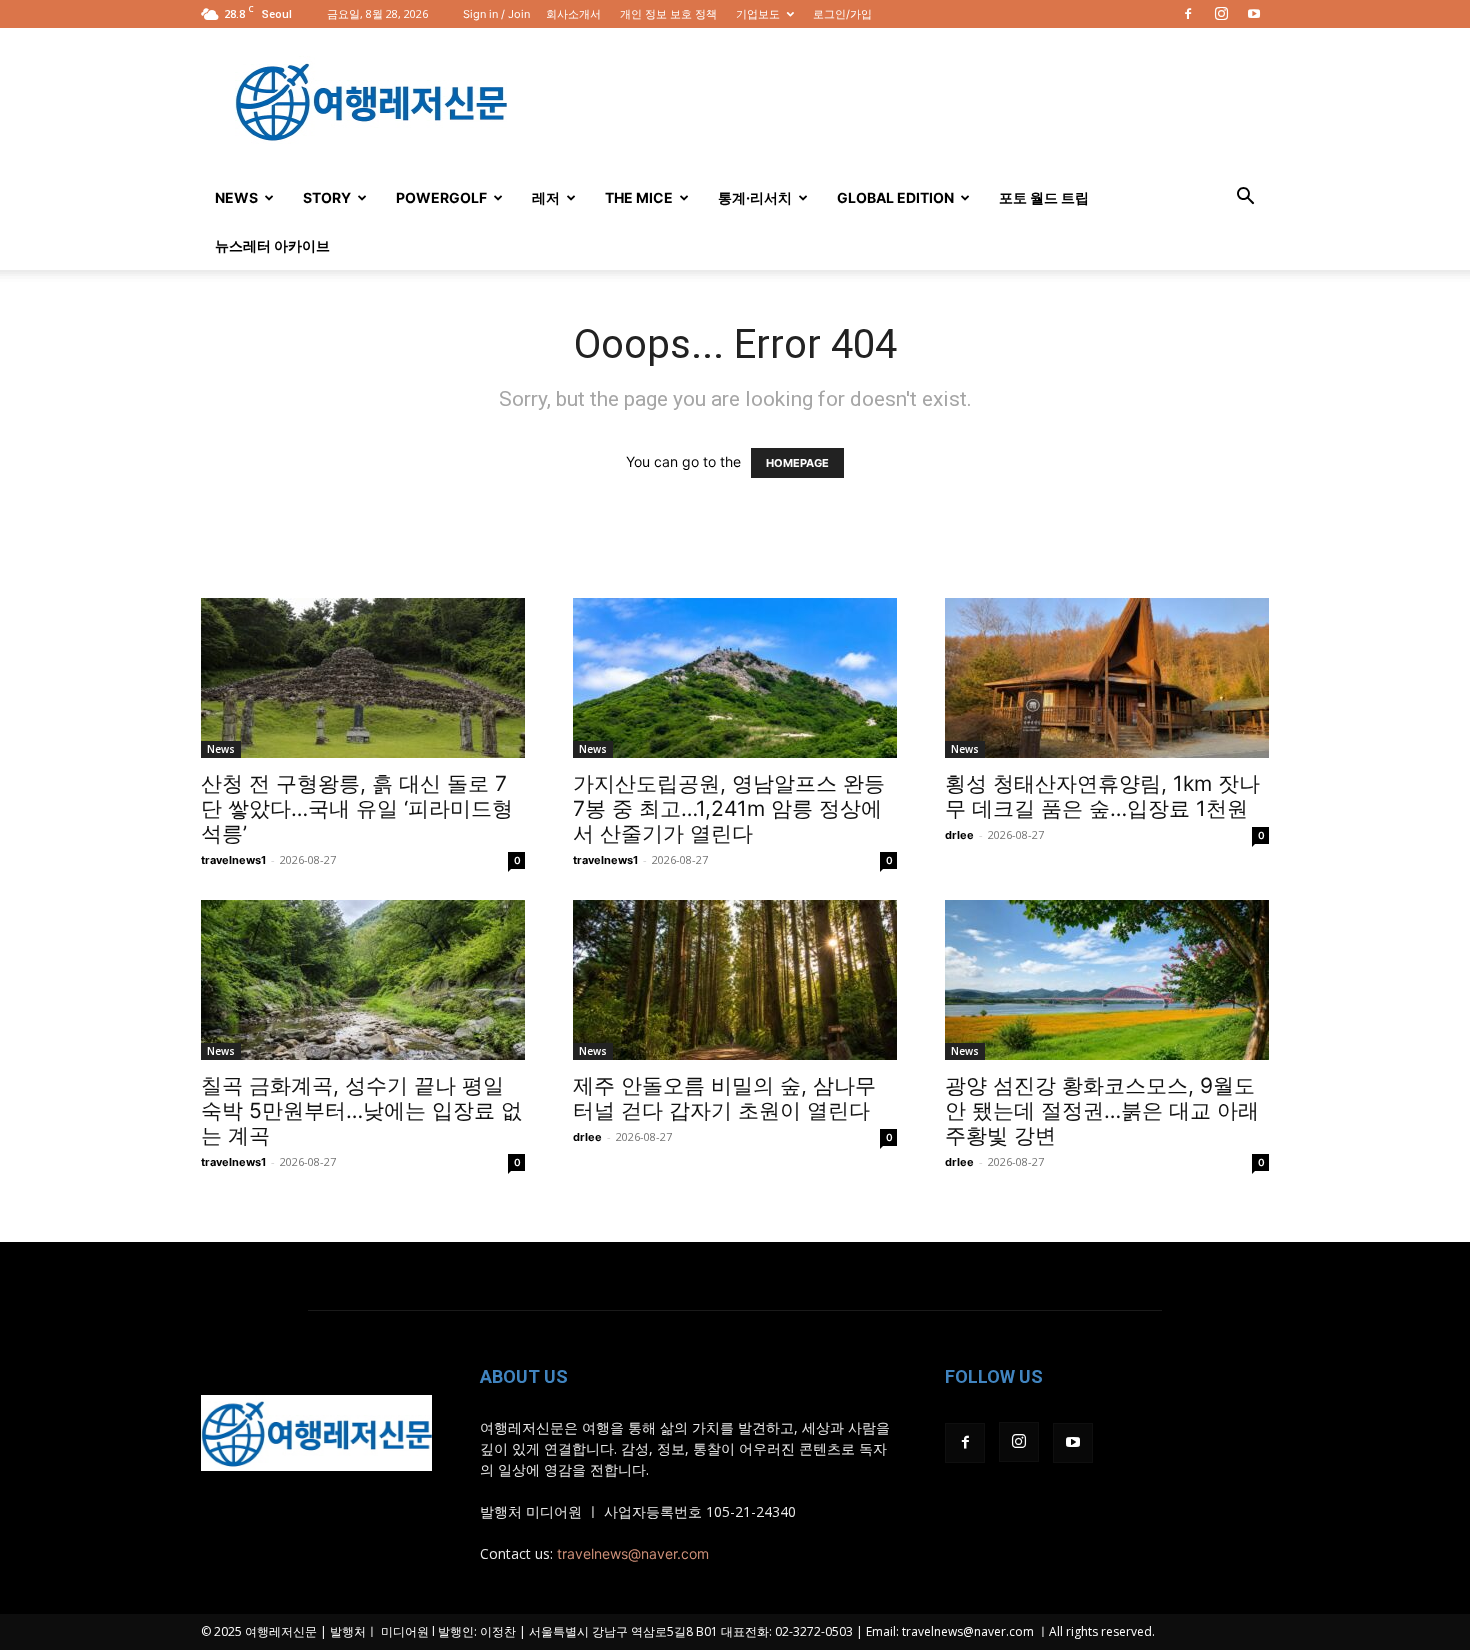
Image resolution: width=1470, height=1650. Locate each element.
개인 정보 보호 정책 (668, 14)
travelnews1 (233, 860)
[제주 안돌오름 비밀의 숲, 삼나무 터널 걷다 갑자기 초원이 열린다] (735, 980)
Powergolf (441, 197)
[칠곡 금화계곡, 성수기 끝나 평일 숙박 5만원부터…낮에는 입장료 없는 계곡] (363, 980)
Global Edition (895, 197)
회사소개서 (573, 14)
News (236, 197)
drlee (959, 835)
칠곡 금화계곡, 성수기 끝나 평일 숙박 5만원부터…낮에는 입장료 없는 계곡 (361, 1110)
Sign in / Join (496, 14)
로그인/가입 (842, 14)
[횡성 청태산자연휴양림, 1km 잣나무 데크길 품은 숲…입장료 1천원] (1107, 678)
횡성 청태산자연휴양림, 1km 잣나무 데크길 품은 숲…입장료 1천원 (1102, 796)
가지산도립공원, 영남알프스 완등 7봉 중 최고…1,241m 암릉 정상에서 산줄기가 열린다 (729, 808)
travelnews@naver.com (633, 1553)
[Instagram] (1221, 14)
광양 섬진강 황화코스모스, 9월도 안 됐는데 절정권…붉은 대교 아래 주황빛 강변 (1102, 1110)
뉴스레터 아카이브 (272, 245)
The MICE (639, 197)
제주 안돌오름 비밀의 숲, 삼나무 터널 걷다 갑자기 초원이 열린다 (724, 1098)
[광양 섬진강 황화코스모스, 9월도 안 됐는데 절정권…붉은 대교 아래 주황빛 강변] (1107, 980)
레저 (546, 197)
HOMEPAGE (797, 463)
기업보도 (758, 14)
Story (327, 197)
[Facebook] (1188, 14)
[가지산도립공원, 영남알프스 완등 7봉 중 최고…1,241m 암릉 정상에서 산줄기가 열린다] (735, 678)
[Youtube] (1254, 14)
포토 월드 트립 (1044, 197)
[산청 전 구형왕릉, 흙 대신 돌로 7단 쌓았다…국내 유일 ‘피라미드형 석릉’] (363, 678)
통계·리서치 (755, 197)
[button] (1245, 198)
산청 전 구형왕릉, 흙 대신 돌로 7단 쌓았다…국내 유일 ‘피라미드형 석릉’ (357, 808)
